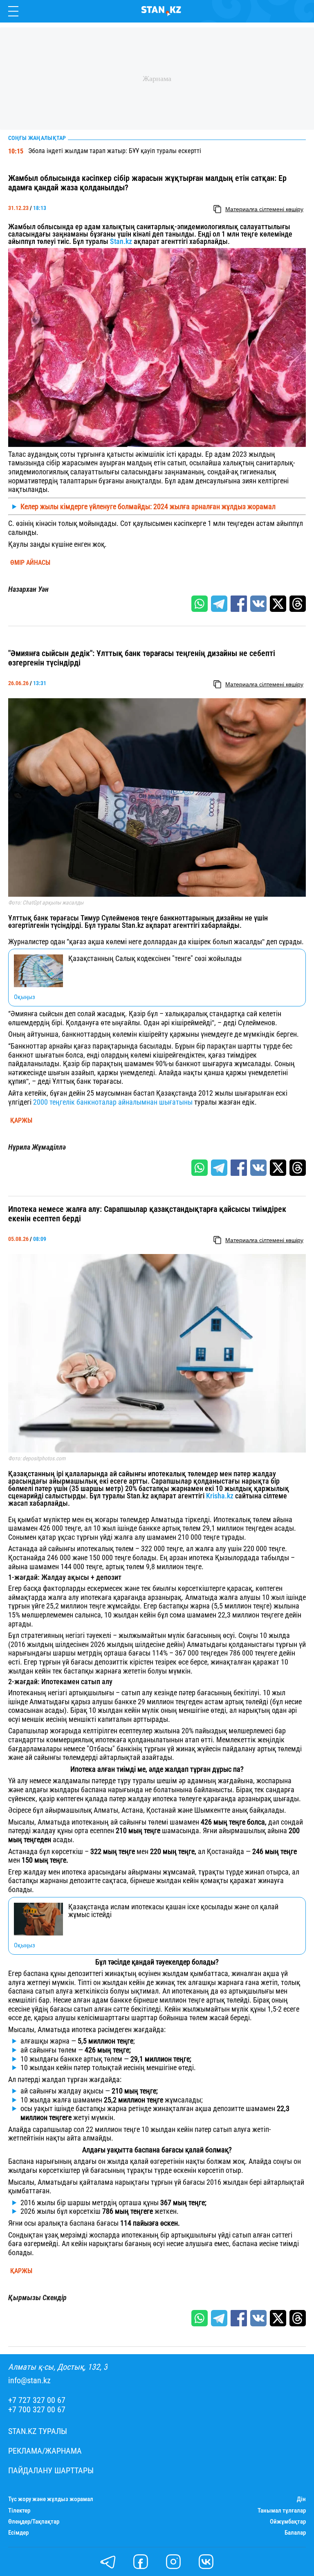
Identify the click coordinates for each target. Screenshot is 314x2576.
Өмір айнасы (30, 563)
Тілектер (19, 2511)
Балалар (295, 2533)
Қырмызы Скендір (37, 2298)
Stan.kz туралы (38, 2431)
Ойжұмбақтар (288, 2522)
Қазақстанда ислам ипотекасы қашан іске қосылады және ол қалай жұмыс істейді (173, 1911)
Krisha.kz (220, 1496)
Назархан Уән (28, 589)
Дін (301, 2499)
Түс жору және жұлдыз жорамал (51, 2499)
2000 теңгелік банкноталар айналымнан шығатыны (113, 1102)
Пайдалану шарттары (51, 2471)
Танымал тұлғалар (282, 2511)
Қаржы (21, 1121)
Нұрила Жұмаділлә (37, 1147)
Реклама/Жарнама (45, 2451)
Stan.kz (122, 241)
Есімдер (18, 2533)
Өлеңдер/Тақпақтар (34, 2522)
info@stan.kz (29, 2381)
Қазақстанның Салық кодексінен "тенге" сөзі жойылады (155, 959)
